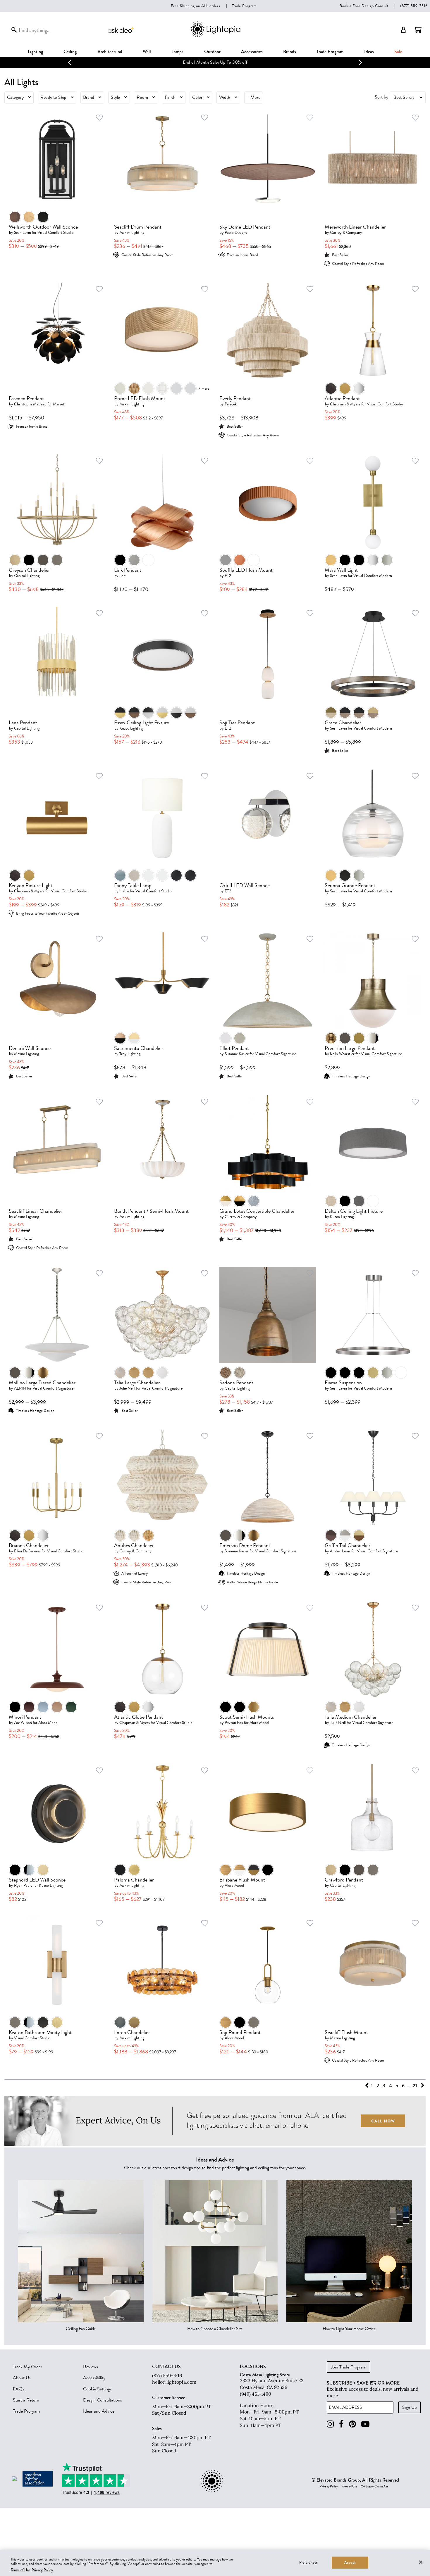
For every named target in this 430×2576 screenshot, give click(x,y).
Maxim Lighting (132, 233)
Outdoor (212, 52)
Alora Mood (48, 1723)
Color (197, 97)
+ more (204, 388)
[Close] (421, 2562)
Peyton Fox (234, 1723)
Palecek (231, 404)
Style (115, 97)
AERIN (20, 1388)
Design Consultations (103, 2400)
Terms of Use (349, 2487)
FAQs (19, 2389)
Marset (59, 404)
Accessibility (94, 2378)
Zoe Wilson (23, 1723)
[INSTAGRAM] (330, 2424)
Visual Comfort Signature (276, 1054)
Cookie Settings (97, 2389)
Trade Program (244, 6)
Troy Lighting (130, 1054)
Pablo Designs (236, 233)
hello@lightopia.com (174, 2382)
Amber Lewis (340, 1551)
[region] (215, 2563)
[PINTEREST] (352, 2424)
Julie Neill (127, 1388)
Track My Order (27, 2367)
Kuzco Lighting (131, 728)
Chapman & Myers (345, 404)
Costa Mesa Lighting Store (265, 2375)
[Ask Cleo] (121, 30)
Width (225, 97)
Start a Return (26, 2400)
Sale (398, 52)
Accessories (252, 52)
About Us (22, 2378)
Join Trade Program (349, 2367)
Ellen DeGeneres (27, 1551)
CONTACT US (166, 2367)
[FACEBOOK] (341, 2424)
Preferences (308, 2562)
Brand (89, 97)
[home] (215, 36)
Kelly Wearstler (342, 1054)
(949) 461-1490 (256, 2394)
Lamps (177, 52)
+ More (254, 97)
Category (15, 97)
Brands (290, 52)
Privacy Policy (329, 2487)
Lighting (35, 52)
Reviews (91, 2367)
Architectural (110, 52)
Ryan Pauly (23, 1885)
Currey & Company (346, 233)
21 (415, 2086)
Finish (170, 97)
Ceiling (70, 52)
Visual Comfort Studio (56, 233)
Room (142, 97)
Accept (350, 2562)
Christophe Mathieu (30, 404)
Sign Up (410, 2407)
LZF (123, 576)
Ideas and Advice (99, 2411)
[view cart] (418, 30)
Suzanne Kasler (237, 1054)
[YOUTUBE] (365, 2424)
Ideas (369, 52)
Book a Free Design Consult (364, 6)
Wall (147, 52)
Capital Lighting (27, 576)
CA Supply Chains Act (374, 2487)
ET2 (228, 576)
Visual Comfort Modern (373, 576)
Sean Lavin (23, 233)
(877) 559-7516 (414, 6)
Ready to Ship (53, 97)
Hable (124, 891)
